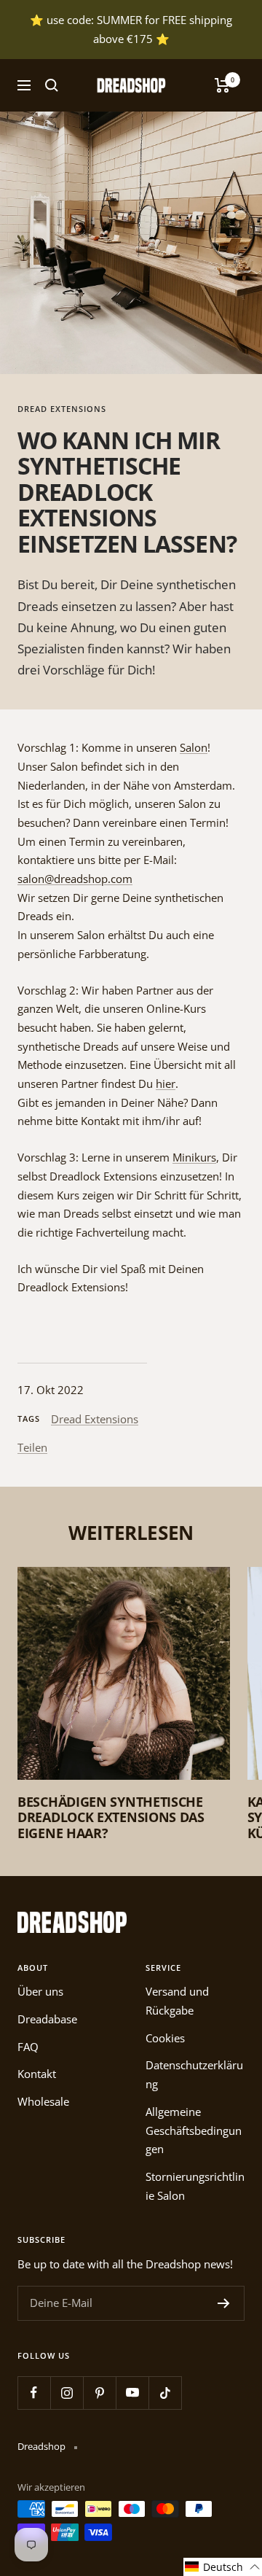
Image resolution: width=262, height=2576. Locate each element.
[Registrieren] (224, 2303)
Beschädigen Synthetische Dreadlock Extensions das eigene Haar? (111, 1817)
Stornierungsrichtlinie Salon (195, 2186)
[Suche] (52, 85)
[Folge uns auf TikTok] (165, 2393)
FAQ (28, 2047)
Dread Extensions (62, 409)
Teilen (32, 1447)
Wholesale (43, 2101)
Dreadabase (47, 2019)
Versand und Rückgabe (177, 2001)
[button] (223, 2567)
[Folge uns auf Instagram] (67, 2393)
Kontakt (37, 2074)
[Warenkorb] (222, 85)
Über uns (40, 1991)
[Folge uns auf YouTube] (132, 2393)
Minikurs (194, 1157)
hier (166, 1083)
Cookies (165, 2038)
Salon (194, 747)
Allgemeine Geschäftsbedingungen (194, 2130)
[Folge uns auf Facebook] (34, 2393)
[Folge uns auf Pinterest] (99, 2393)
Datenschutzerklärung (194, 2074)
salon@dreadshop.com (75, 879)
